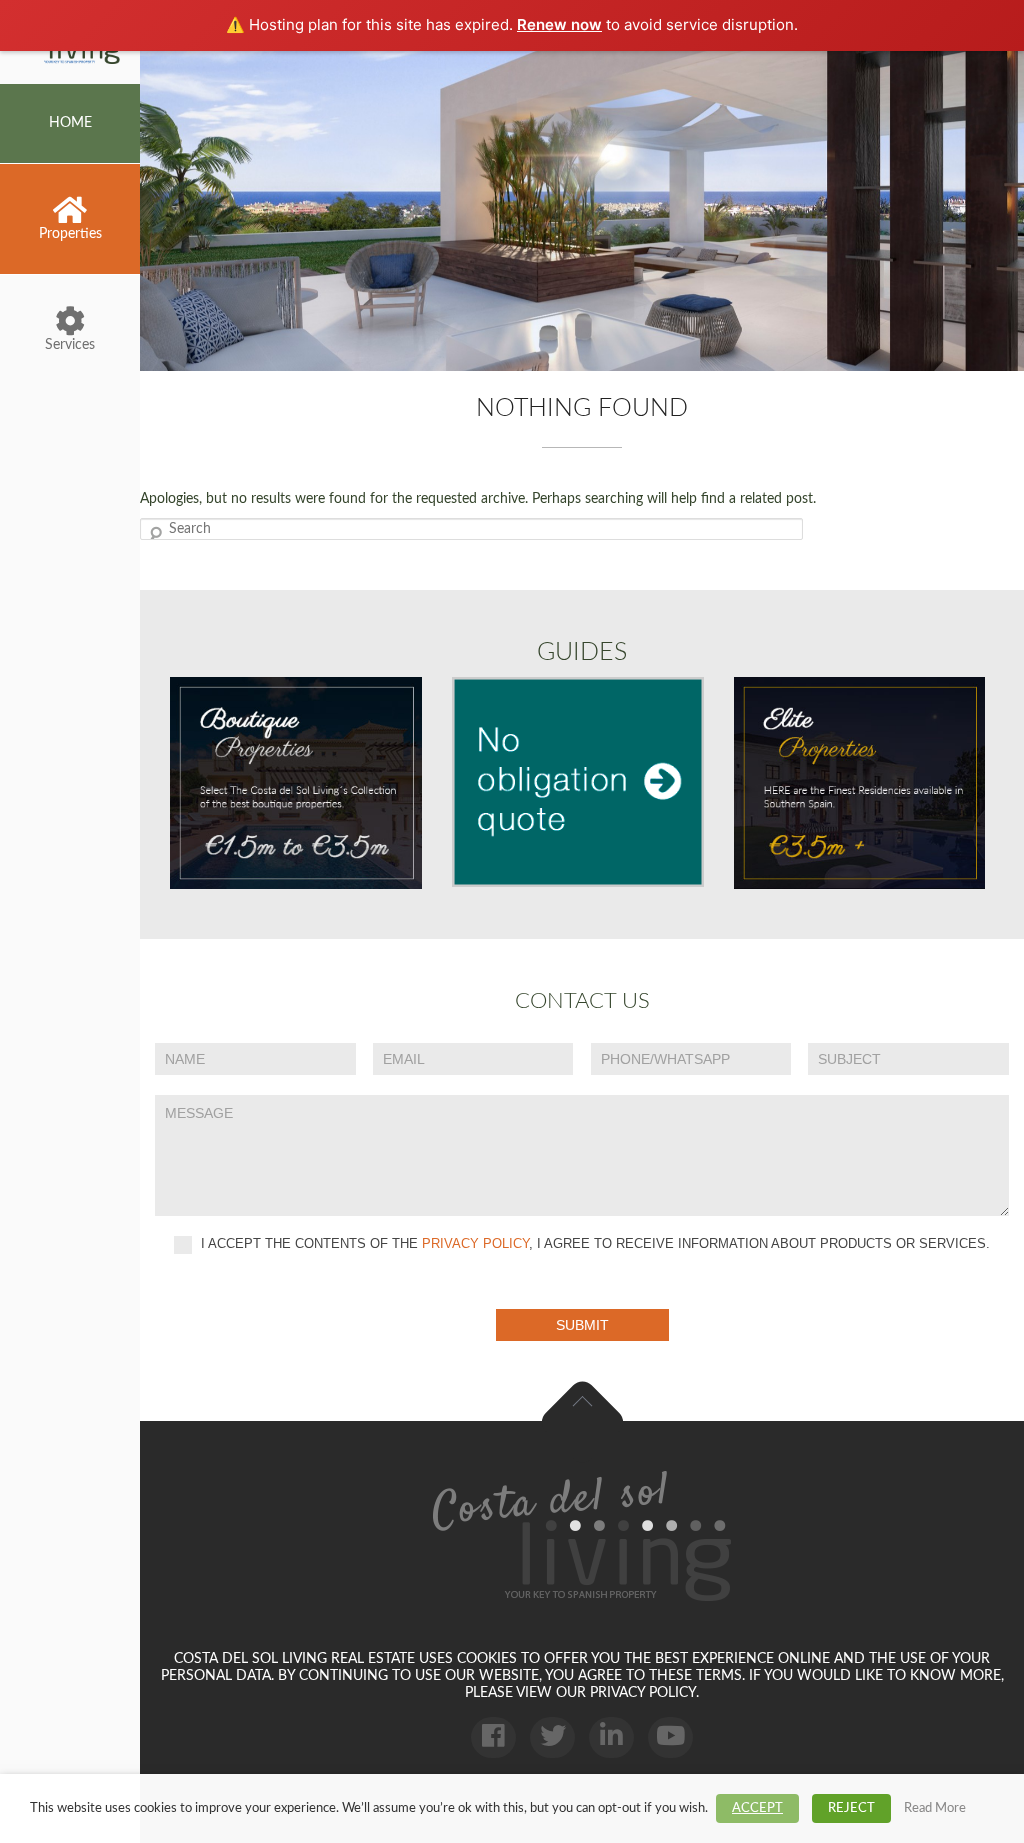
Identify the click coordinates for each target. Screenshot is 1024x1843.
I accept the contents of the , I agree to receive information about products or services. (593, 1244)
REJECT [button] (851, 1808)
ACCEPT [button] (757, 1808)
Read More (935, 1808)
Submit (582, 1325)
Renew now (559, 24)
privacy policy (475, 1244)
